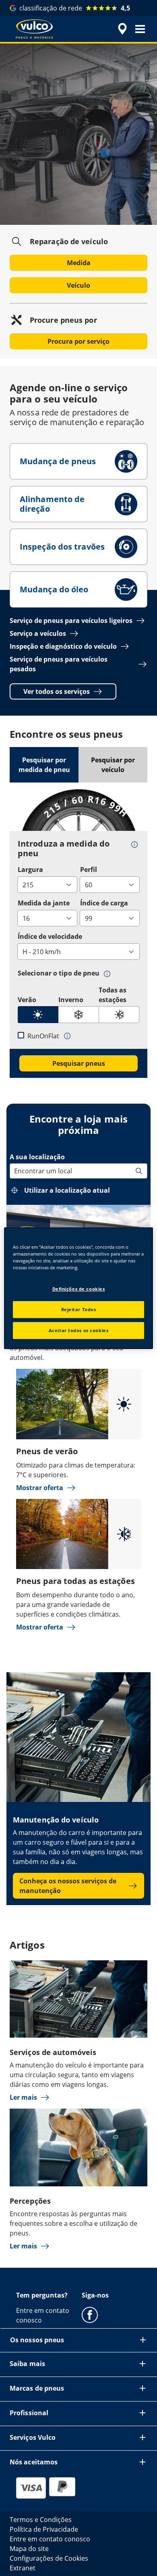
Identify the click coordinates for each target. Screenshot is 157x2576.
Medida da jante (44, 903)
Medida (79, 263)
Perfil (89, 870)
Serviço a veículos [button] (38, 633)
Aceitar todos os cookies (79, 1330)
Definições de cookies (79, 1289)
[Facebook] (90, 2314)
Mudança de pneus (58, 461)
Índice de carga (104, 903)
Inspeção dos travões (62, 547)
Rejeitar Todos (79, 1309)
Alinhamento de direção (52, 504)
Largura (30, 870)
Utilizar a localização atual (67, 1190)
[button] (140, 29)
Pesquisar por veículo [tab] (113, 765)
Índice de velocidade (50, 936)
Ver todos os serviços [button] (57, 691)
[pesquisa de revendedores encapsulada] (122, 29)
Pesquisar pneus (79, 1063)
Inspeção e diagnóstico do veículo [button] (63, 646)
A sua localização (37, 1157)
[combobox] (15, 1171)
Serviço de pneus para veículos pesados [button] (59, 664)
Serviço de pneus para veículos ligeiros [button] (71, 621)
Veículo (78, 285)
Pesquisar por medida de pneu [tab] (44, 765)
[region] (79, 1288)
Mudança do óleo (54, 589)
